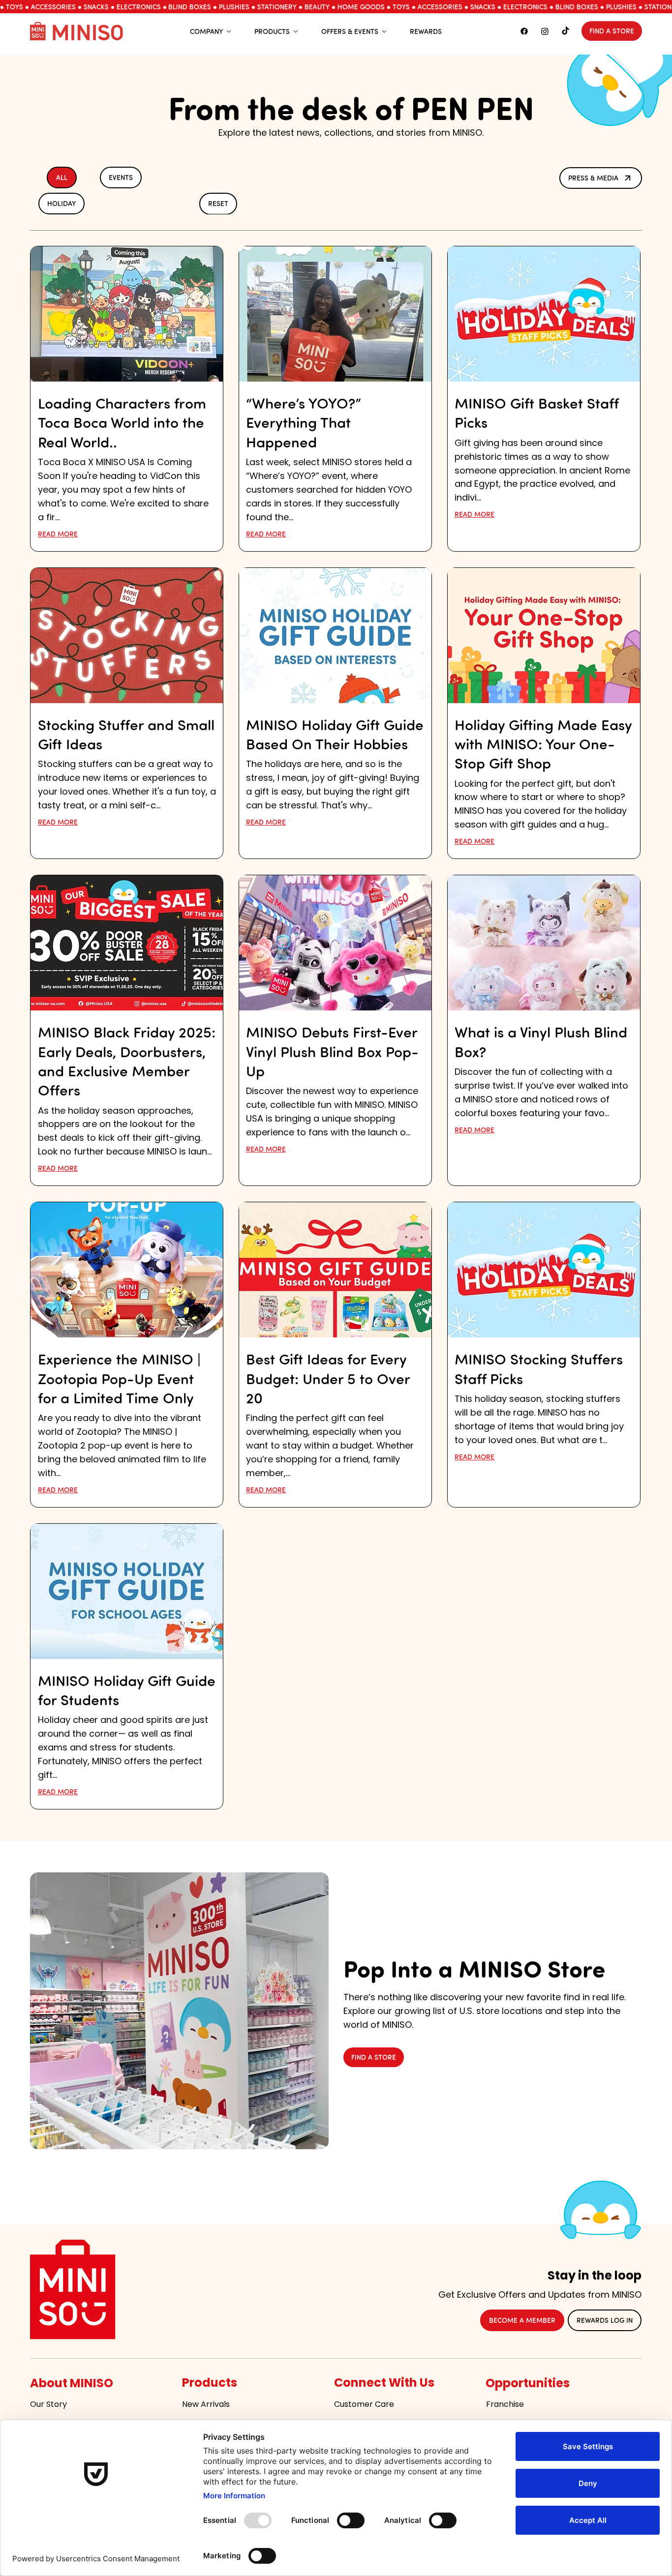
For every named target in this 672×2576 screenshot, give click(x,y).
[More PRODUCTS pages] (296, 31)
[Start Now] (127, 399)
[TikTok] (565, 31)
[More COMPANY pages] (229, 31)
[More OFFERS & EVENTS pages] (384, 31)
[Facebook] (524, 31)
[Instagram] (545, 31)
